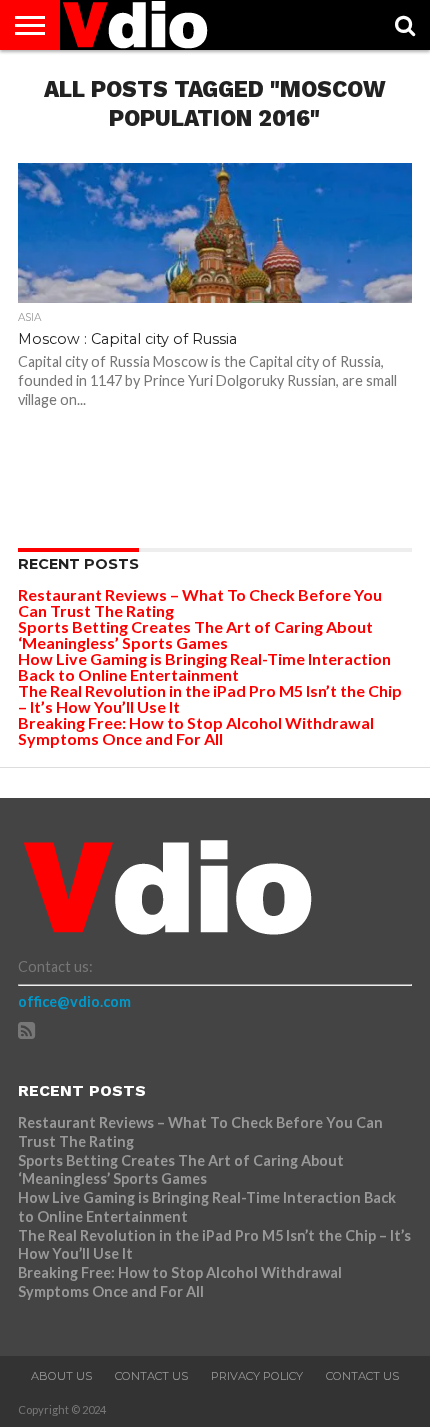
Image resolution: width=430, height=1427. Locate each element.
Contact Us (151, 1376)
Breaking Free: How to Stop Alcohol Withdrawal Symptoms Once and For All (196, 730)
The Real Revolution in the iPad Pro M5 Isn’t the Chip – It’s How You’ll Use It (210, 698)
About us (61, 1376)
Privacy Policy (257, 1376)
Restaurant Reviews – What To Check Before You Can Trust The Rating (200, 602)
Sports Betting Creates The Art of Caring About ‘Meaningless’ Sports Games (195, 634)
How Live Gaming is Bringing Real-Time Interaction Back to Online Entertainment (204, 666)
